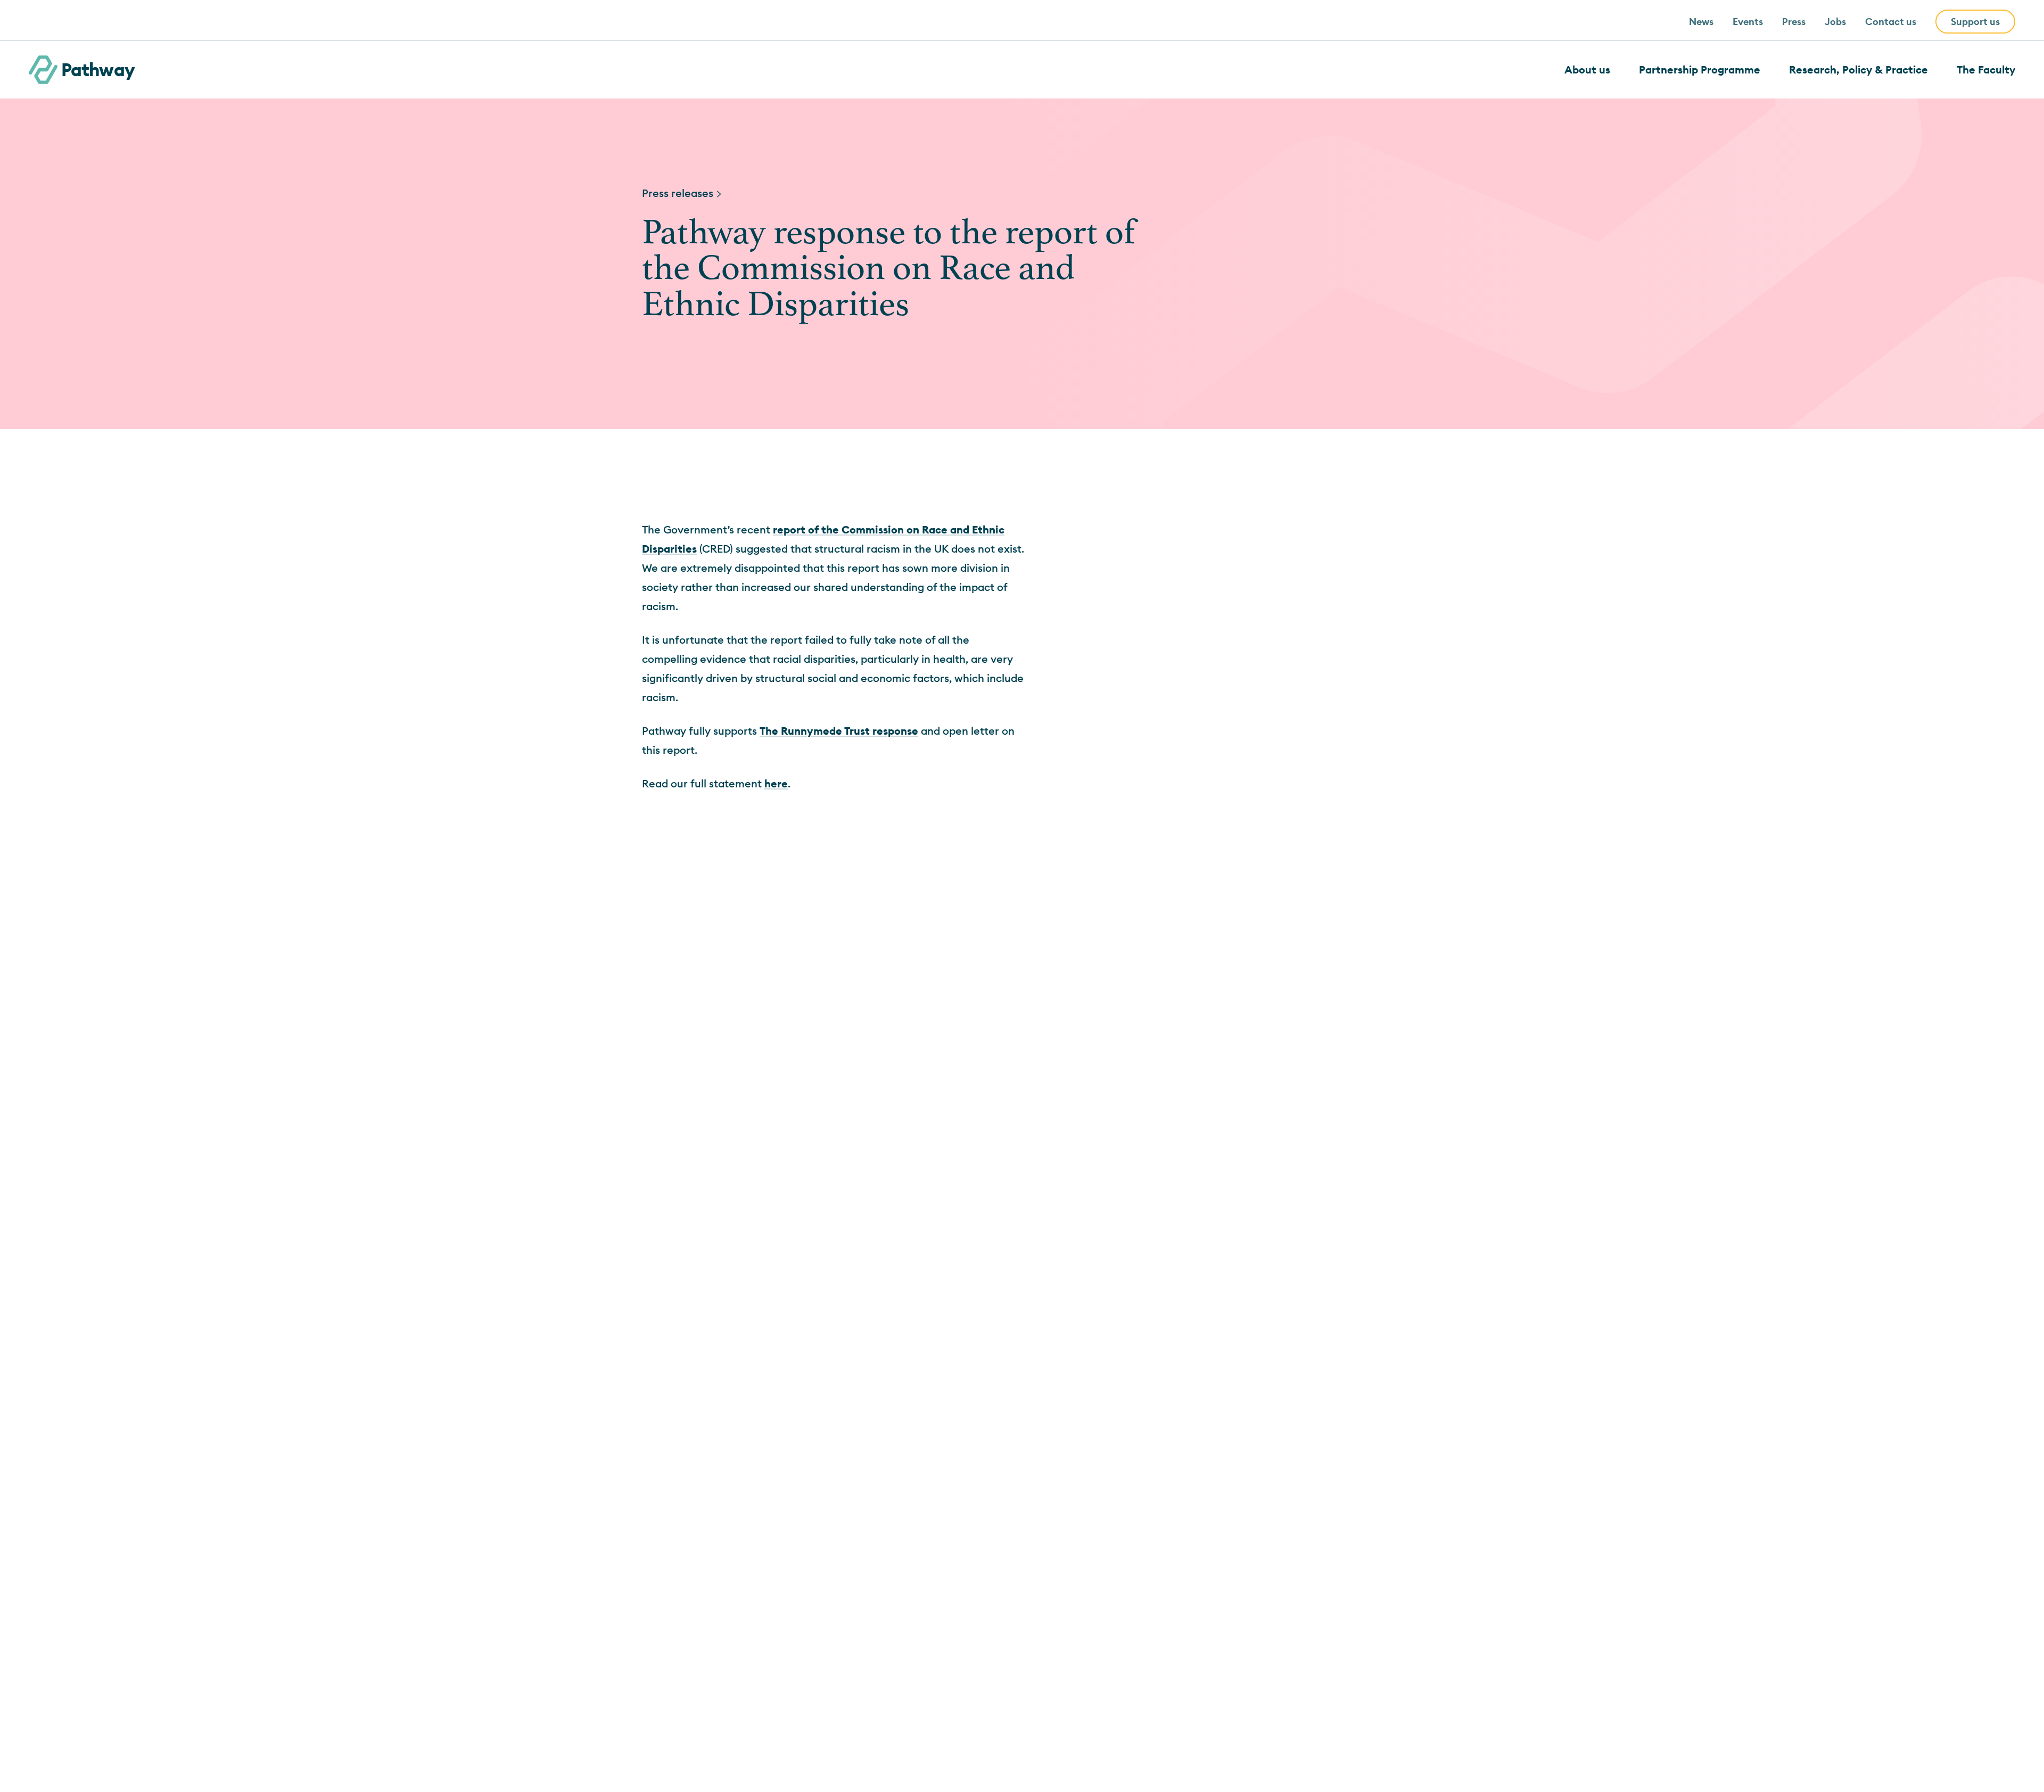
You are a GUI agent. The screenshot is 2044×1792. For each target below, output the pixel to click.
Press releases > (682, 193)
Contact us (1891, 22)
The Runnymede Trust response (839, 731)
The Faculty (1986, 69)
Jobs (1835, 22)
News (1701, 22)
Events (1748, 22)
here (776, 783)
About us (1587, 69)
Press (1794, 22)
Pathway (98, 69)
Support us (1975, 22)
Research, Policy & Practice (1858, 69)
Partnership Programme (1700, 69)
